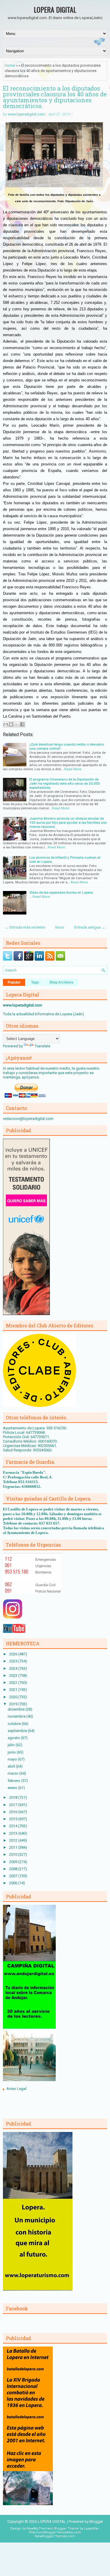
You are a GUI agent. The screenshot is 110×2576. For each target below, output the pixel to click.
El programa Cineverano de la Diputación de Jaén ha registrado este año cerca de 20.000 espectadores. (65, 783)
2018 (14, 1797)
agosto (14, 1738)
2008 (14, 1869)
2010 (14, 1854)
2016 (14, 1812)
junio (12, 1752)
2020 (14, 1697)
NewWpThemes (39, 2529)
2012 (14, 1840)
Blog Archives (61, 982)
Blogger (96, 2521)
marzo (13, 1773)
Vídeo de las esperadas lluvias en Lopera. (61, 892)
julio (12, 1745)
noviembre (17, 1716)
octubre (15, 1724)
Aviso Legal (16, 2089)
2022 (14, 1683)
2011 (14, 1847)
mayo (13, 1759)
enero (13, 1788)
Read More (73, 769)
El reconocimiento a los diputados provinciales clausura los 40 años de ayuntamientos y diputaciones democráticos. (55, 97)
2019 (14, 1704)
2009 (14, 1862)
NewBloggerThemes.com (55, 2536)
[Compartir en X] (17, 724)
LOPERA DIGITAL (55, 9)
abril (12, 1766)
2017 (14, 1805)
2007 (14, 1876)
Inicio (60, 927)
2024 (14, 1668)
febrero (14, 1781)
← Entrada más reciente (25, 927)
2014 (14, 1826)
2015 (14, 1819)
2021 (14, 1690)
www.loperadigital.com (26, 114)
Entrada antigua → (90, 927)
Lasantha (91, 2529)
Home (10, 65)
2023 (14, 1675)
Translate (42, 1046)
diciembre (17, 1709)
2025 (14, 1661)
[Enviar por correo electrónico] (6, 724)
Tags (35, 982)
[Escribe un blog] (11, 724)
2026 (14, 1654)
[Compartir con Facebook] (22, 724)
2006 (14, 1883)
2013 (14, 1833)
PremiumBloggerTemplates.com (55, 2532)
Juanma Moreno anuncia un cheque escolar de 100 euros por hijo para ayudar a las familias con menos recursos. (68, 823)
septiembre (18, 1731)
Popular (14, 982)
